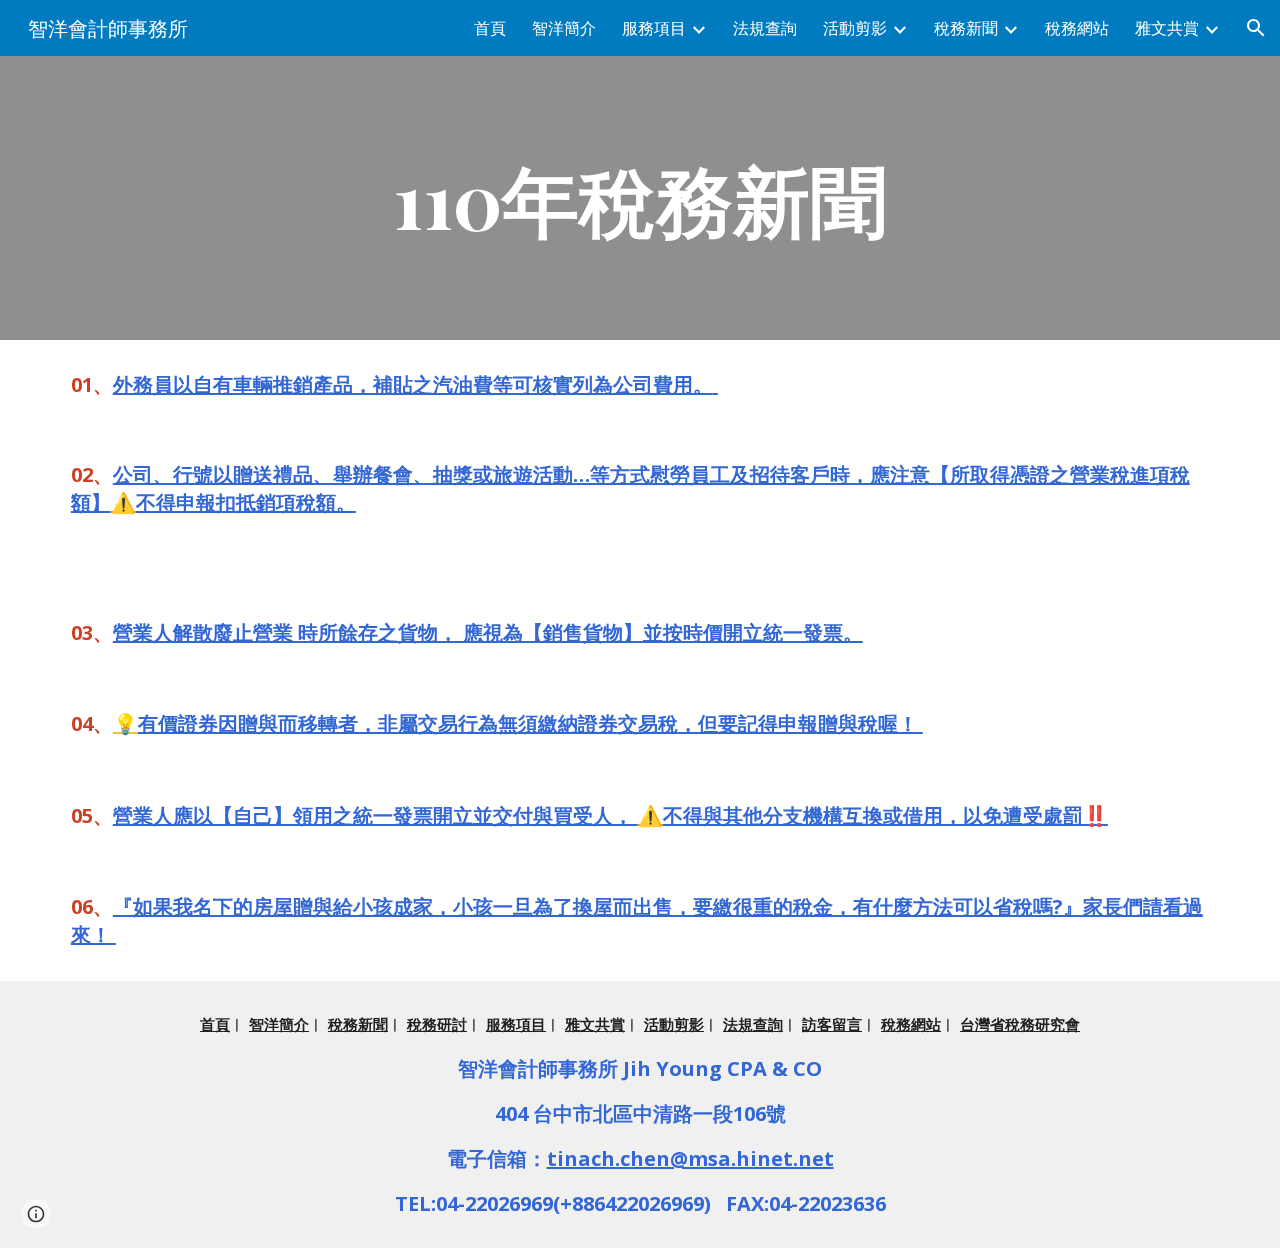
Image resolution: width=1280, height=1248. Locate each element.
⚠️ (123, 502)
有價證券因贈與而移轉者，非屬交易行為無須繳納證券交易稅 (408, 723)
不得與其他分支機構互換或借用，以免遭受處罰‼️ (885, 815)
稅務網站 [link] (1077, 28)
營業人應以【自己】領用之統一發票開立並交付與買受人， (375, 815)
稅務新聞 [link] (966, 28)
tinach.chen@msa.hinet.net (690, 1158)
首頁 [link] (490, 28)
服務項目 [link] (654, 28)
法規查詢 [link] (765, 28)
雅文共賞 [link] (1167, 28)
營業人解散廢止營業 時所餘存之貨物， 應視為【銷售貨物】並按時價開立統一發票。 (488, 632)
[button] (1256, 28)
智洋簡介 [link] (564, 28)
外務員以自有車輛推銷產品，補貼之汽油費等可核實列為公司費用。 (413, 384)
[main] (640, 198)
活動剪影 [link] (855, 28)
